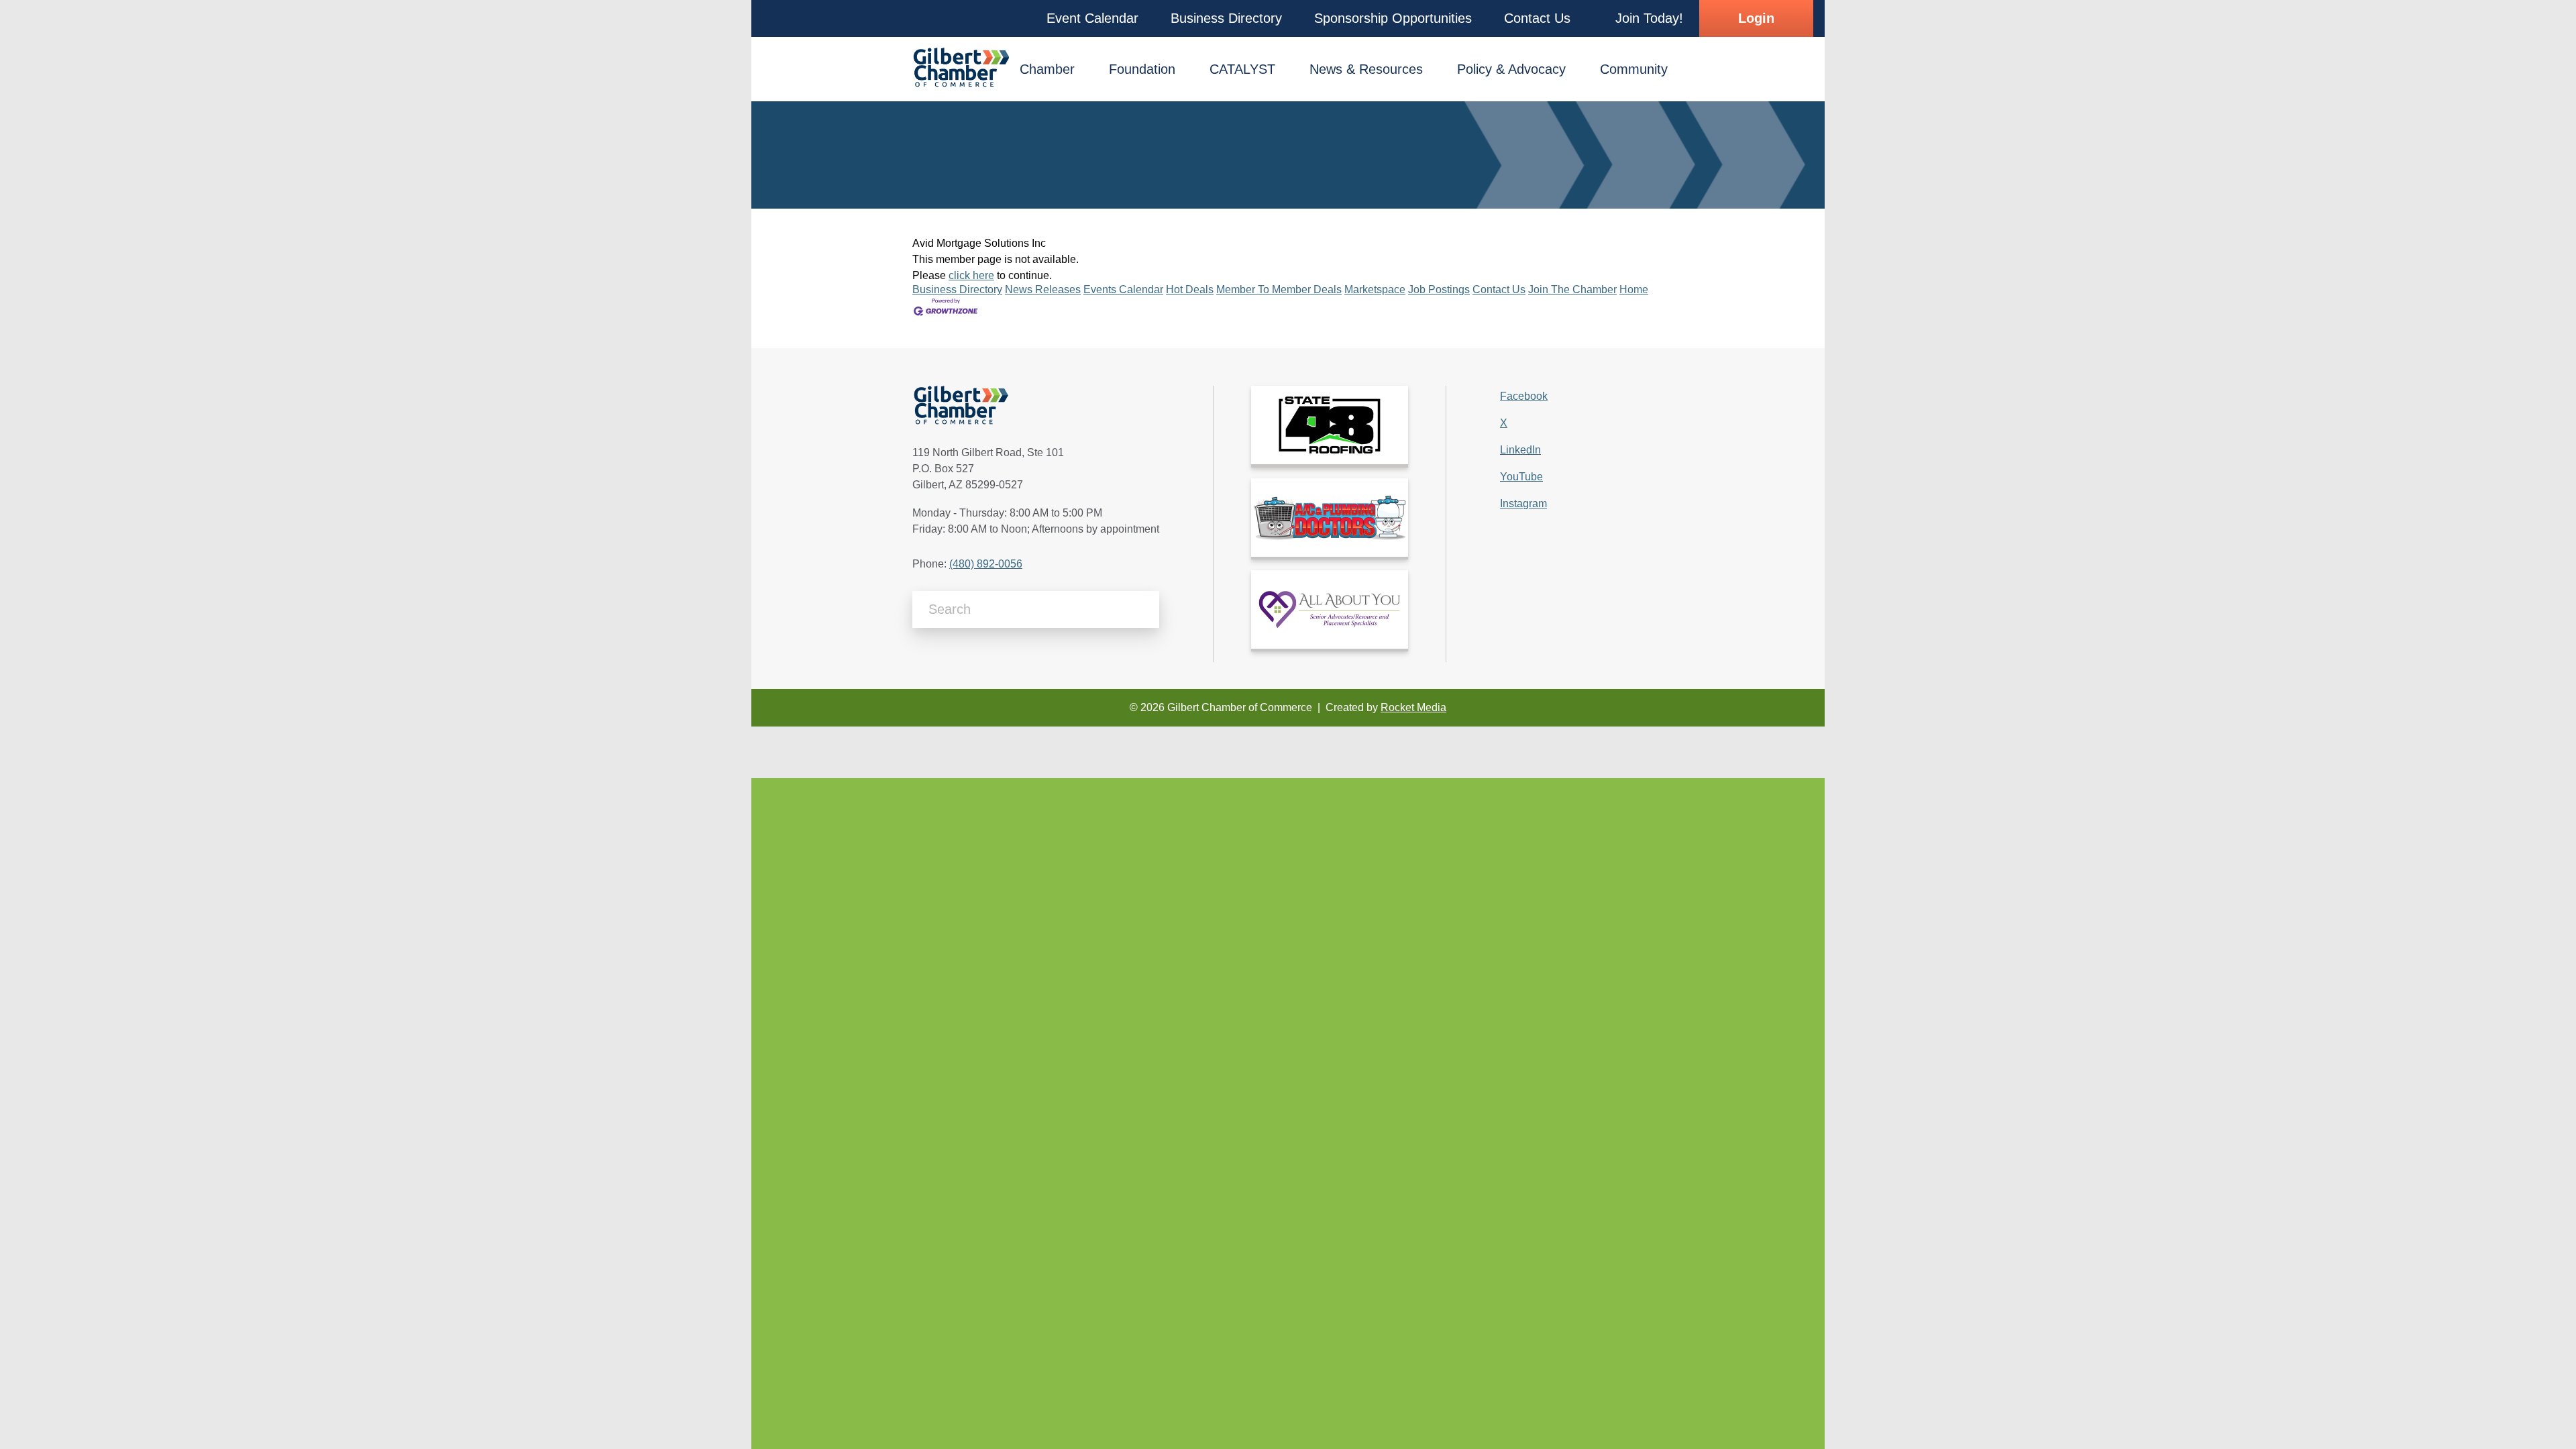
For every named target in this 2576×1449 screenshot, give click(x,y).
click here (971, 275)
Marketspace (1375, 289)
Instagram (1523, 503)
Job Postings (1439, 289)
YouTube (1521, 477)
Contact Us (1499, 289)
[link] (1330, 425)
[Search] (1144, 609)
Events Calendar (1123, 289)
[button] (1092, 18)
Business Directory (957, 289)
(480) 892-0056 (986, 564)
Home (1634, 289)
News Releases (1043, 289)
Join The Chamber (1572, 289)
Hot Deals (1190, 289)
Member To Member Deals (1279, 289)
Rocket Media (1413, 707)
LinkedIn (1520, 450)
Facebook (1524, 396)
